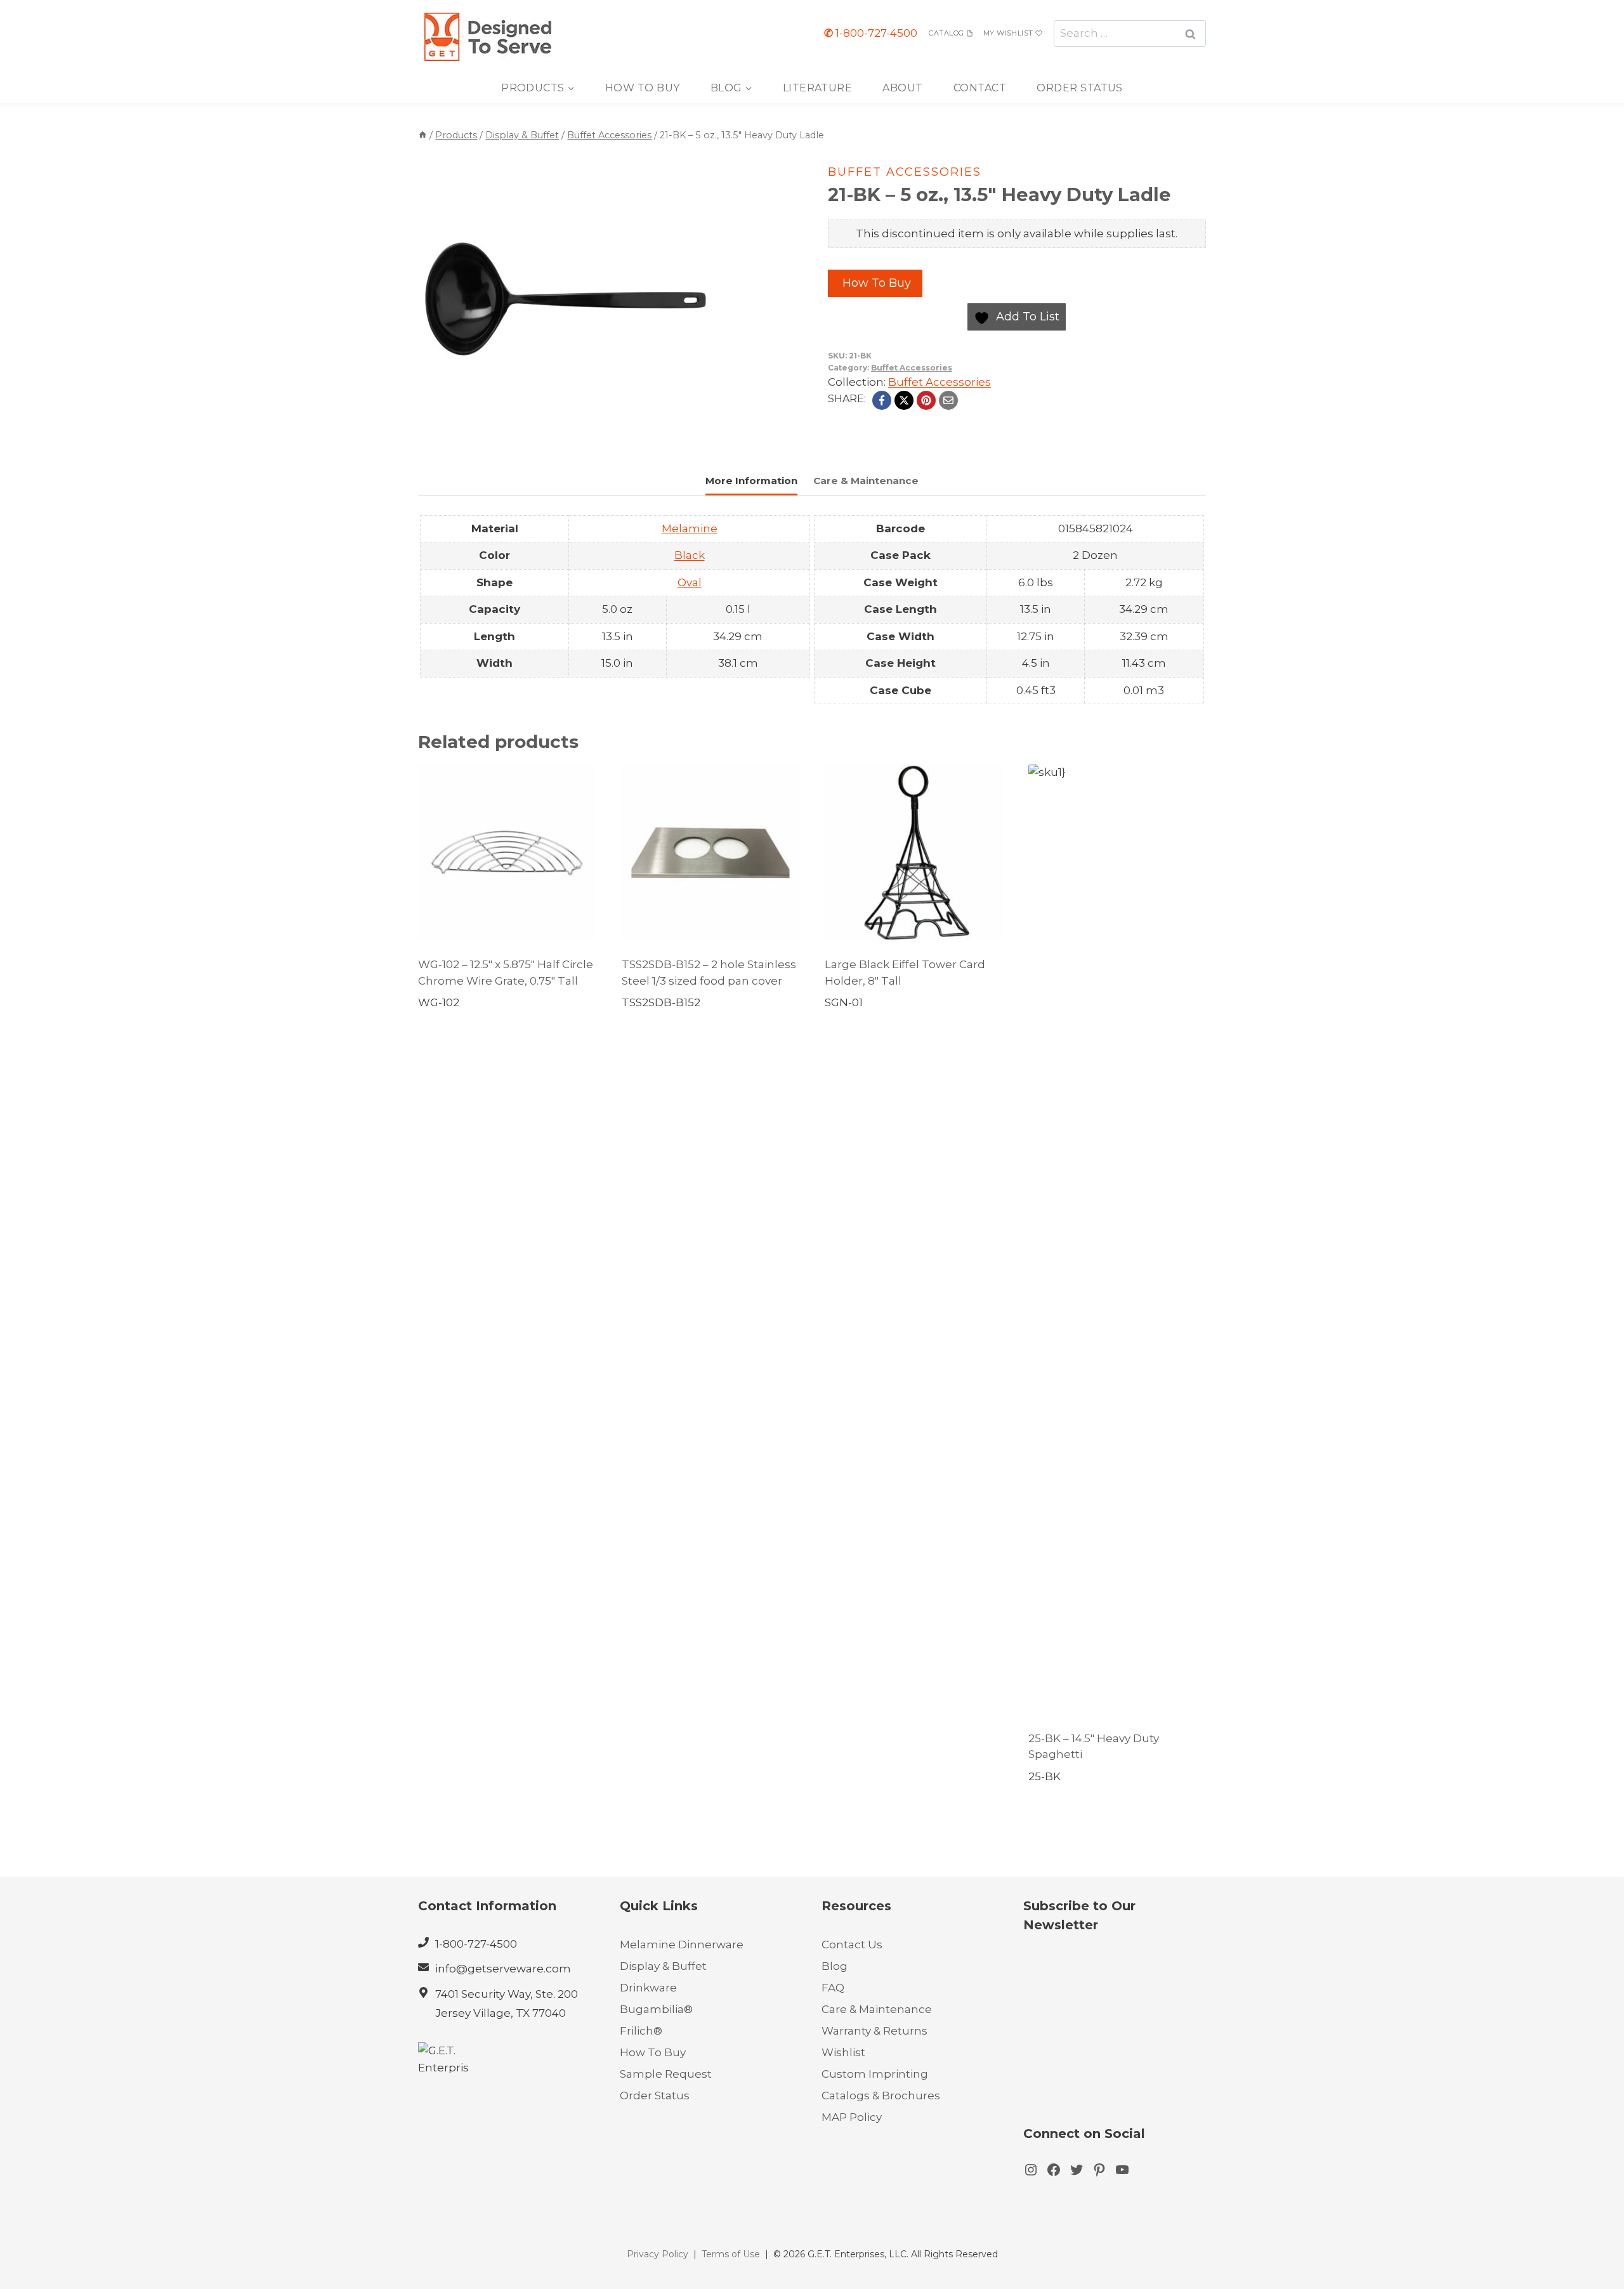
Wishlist (843, 2052)
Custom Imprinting (875, 2074)
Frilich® (641, 2031)
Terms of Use (731, 2254)
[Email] (948, 400)
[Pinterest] (926, 400)
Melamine (690, 528)
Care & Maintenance (877, 2009)
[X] (904, 400)
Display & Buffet (663, 1966)
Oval (690, 582)
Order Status (1080, 88)
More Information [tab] (751, 481)
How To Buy (643, 88)
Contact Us (852, 1945)
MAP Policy (852, 2117)
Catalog (946, 33)
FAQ (833, 1988)
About (902, 88)
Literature (818, 88)
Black (690, 555)
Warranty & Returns (874, 2031)
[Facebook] (882, 400)
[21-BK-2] (566, 300)
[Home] (422, 135)
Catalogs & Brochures (881, 2096)
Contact (980, 88)
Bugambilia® (656, 2009)
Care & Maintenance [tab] (866, 481)
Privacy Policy (658, 2254)
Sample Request (666, 2074)
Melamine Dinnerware (682, 1945)
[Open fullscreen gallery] (700, 435)
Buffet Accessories (905, 172)
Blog (835, 1966)
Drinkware (648, 1988)
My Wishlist (1008, 33)
